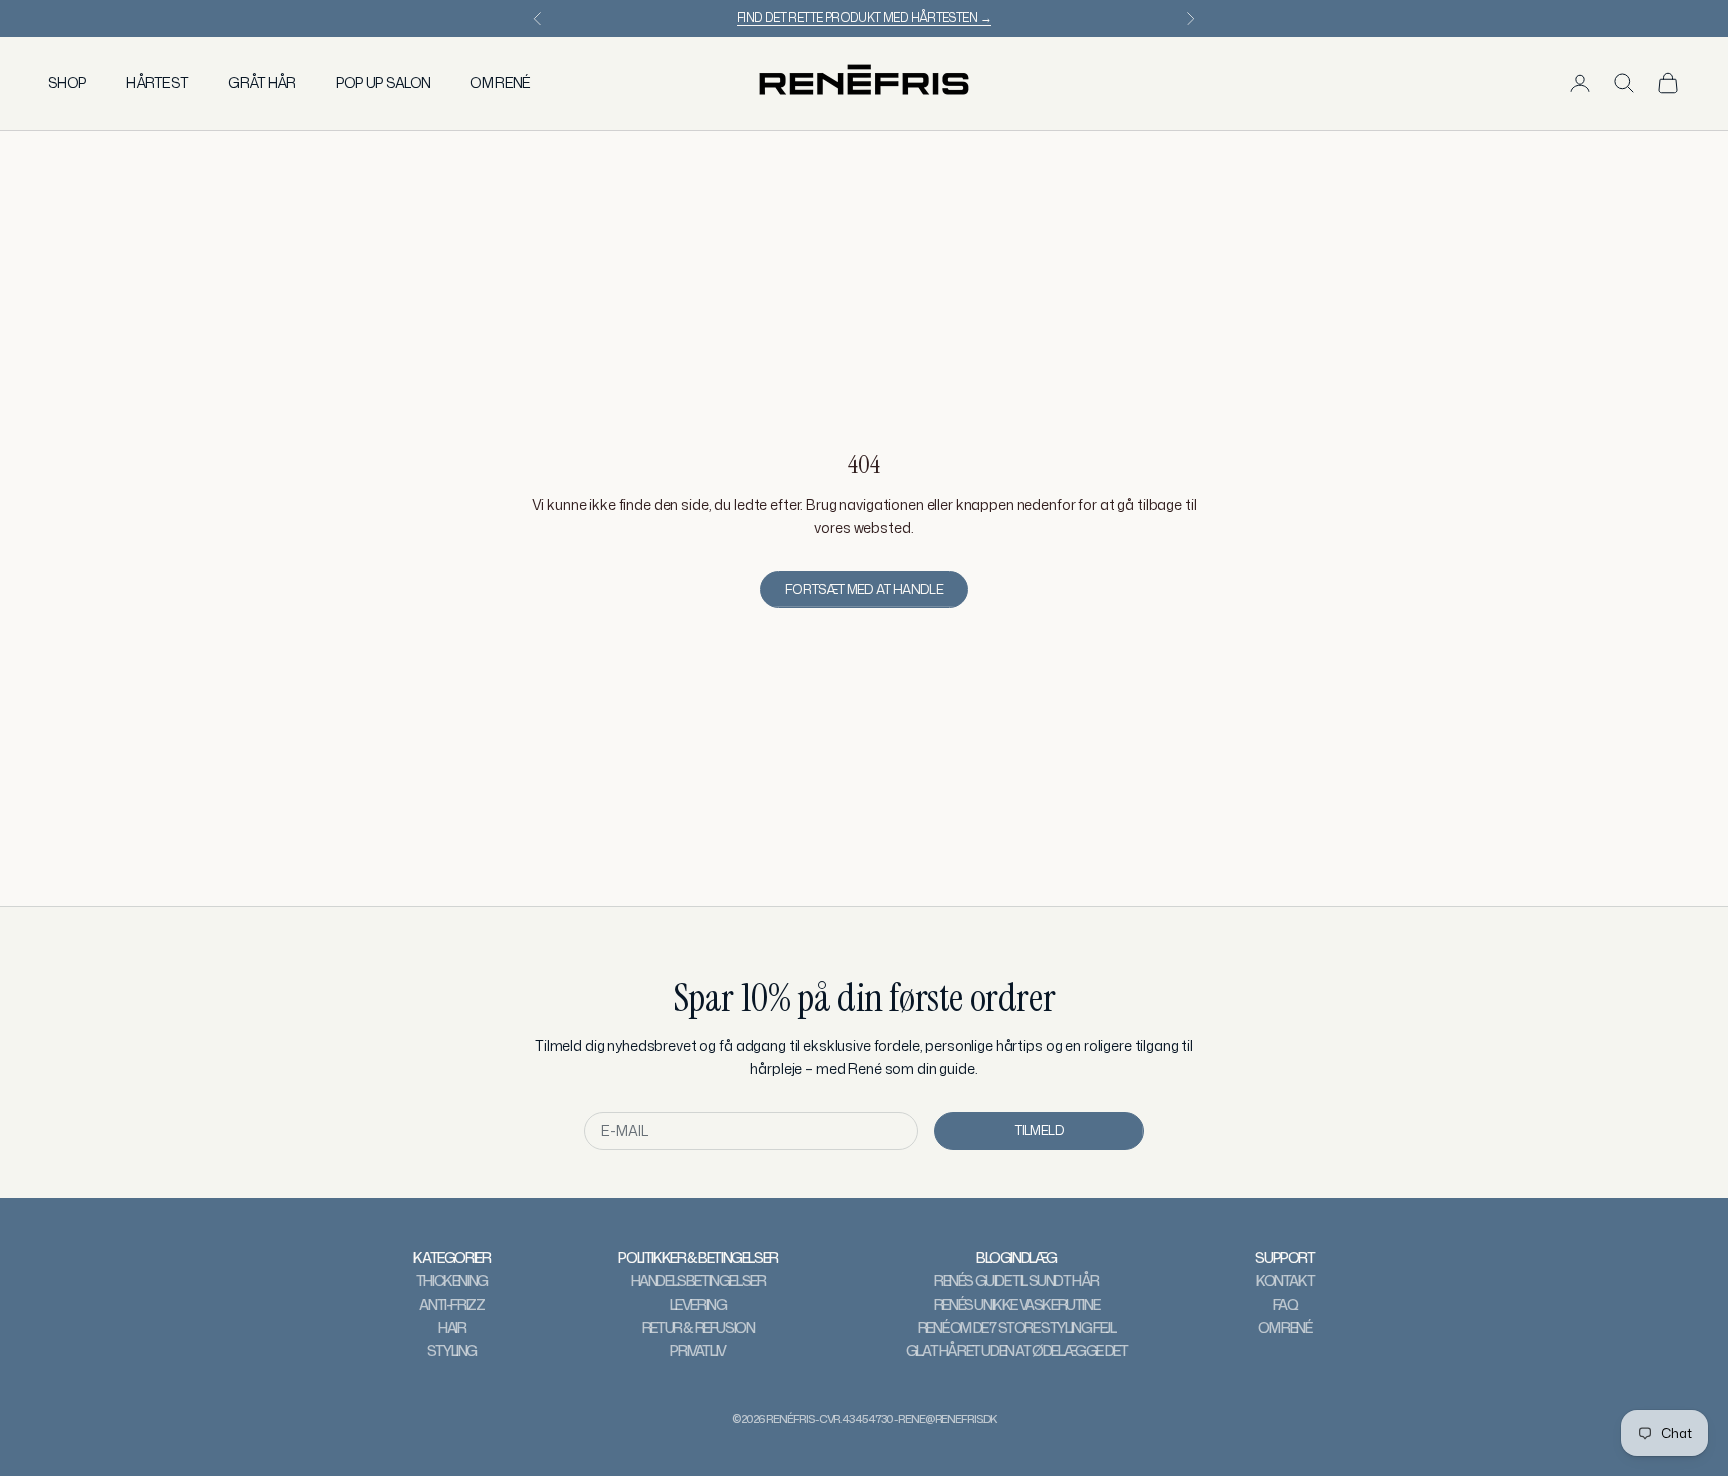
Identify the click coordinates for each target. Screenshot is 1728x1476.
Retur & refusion (698, 1327)
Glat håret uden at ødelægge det (1017, 1350)
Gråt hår (261, 82)
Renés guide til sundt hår (1016, 1280)
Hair (451, 1327)
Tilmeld (1038, 1130)
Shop (67, 82)
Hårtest (157, 82)
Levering (698, 1304)
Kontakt (1285, 1280)
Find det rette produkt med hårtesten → (864, 17)
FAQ (1285, 1304)
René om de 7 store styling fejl (1017, 1327)
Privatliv (697, 1350)
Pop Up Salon (383, 82)
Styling (452, 1350)
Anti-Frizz (451, 1304)
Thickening (452, 1280)
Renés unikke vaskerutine (1016, 1304)
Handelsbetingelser (698, 1280)
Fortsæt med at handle (864, 589)
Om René (500, 82)
